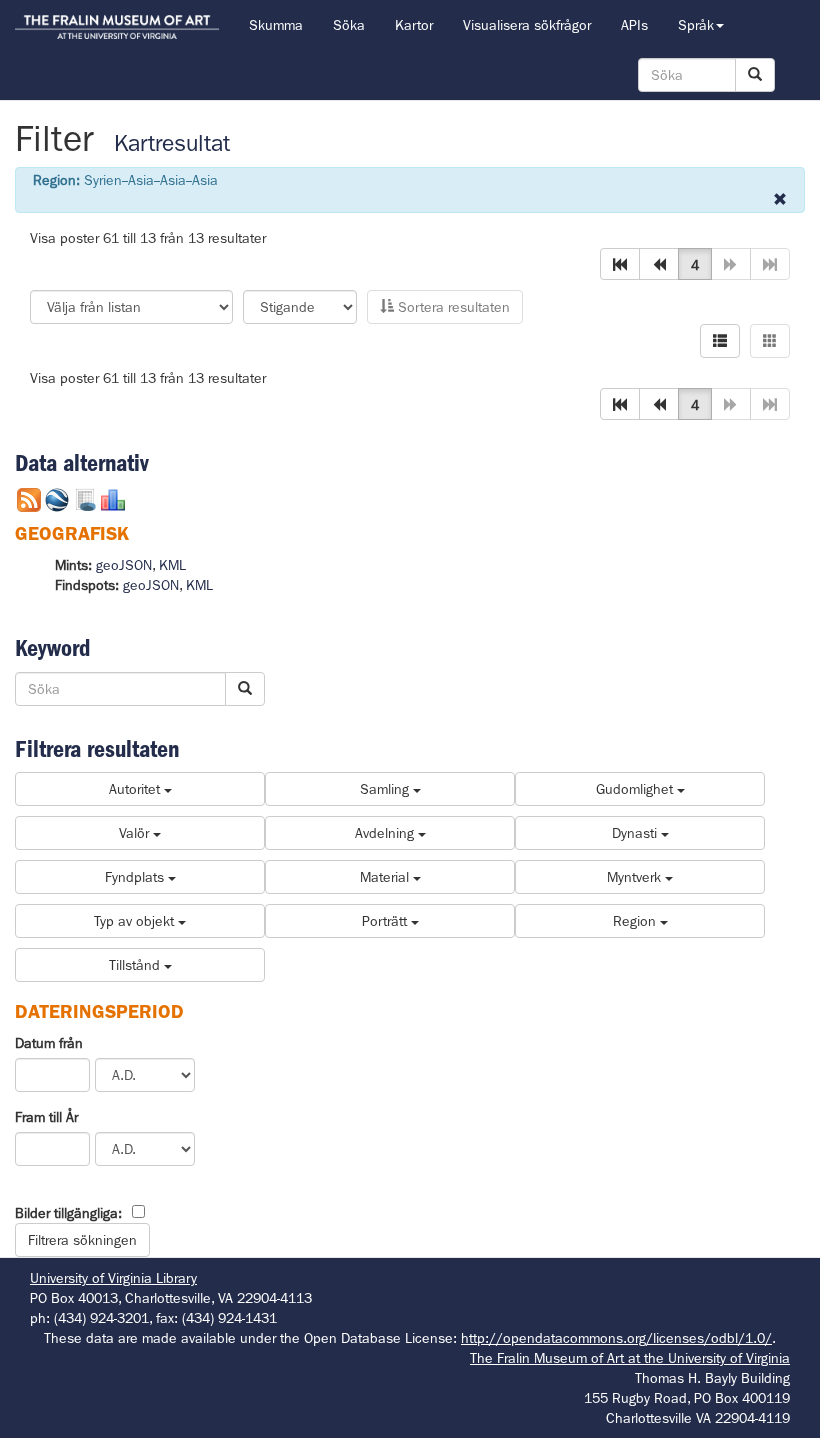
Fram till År (46, 1117)
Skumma (276, 25)
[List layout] (720, 341)
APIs (634, 25)
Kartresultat (172, 143)
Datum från (49, 1043)
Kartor (414, 25)
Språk (696, 25)
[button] (620, 264)
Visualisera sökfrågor (527, 25)
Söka (349, 25)
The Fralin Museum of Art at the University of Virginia (630, 1358)
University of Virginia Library (113, 1278)
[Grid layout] (770, 341)
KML (172, 565)
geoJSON (124, 565)
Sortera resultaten (452, 307)
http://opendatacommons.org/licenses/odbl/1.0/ (616, 1338)
